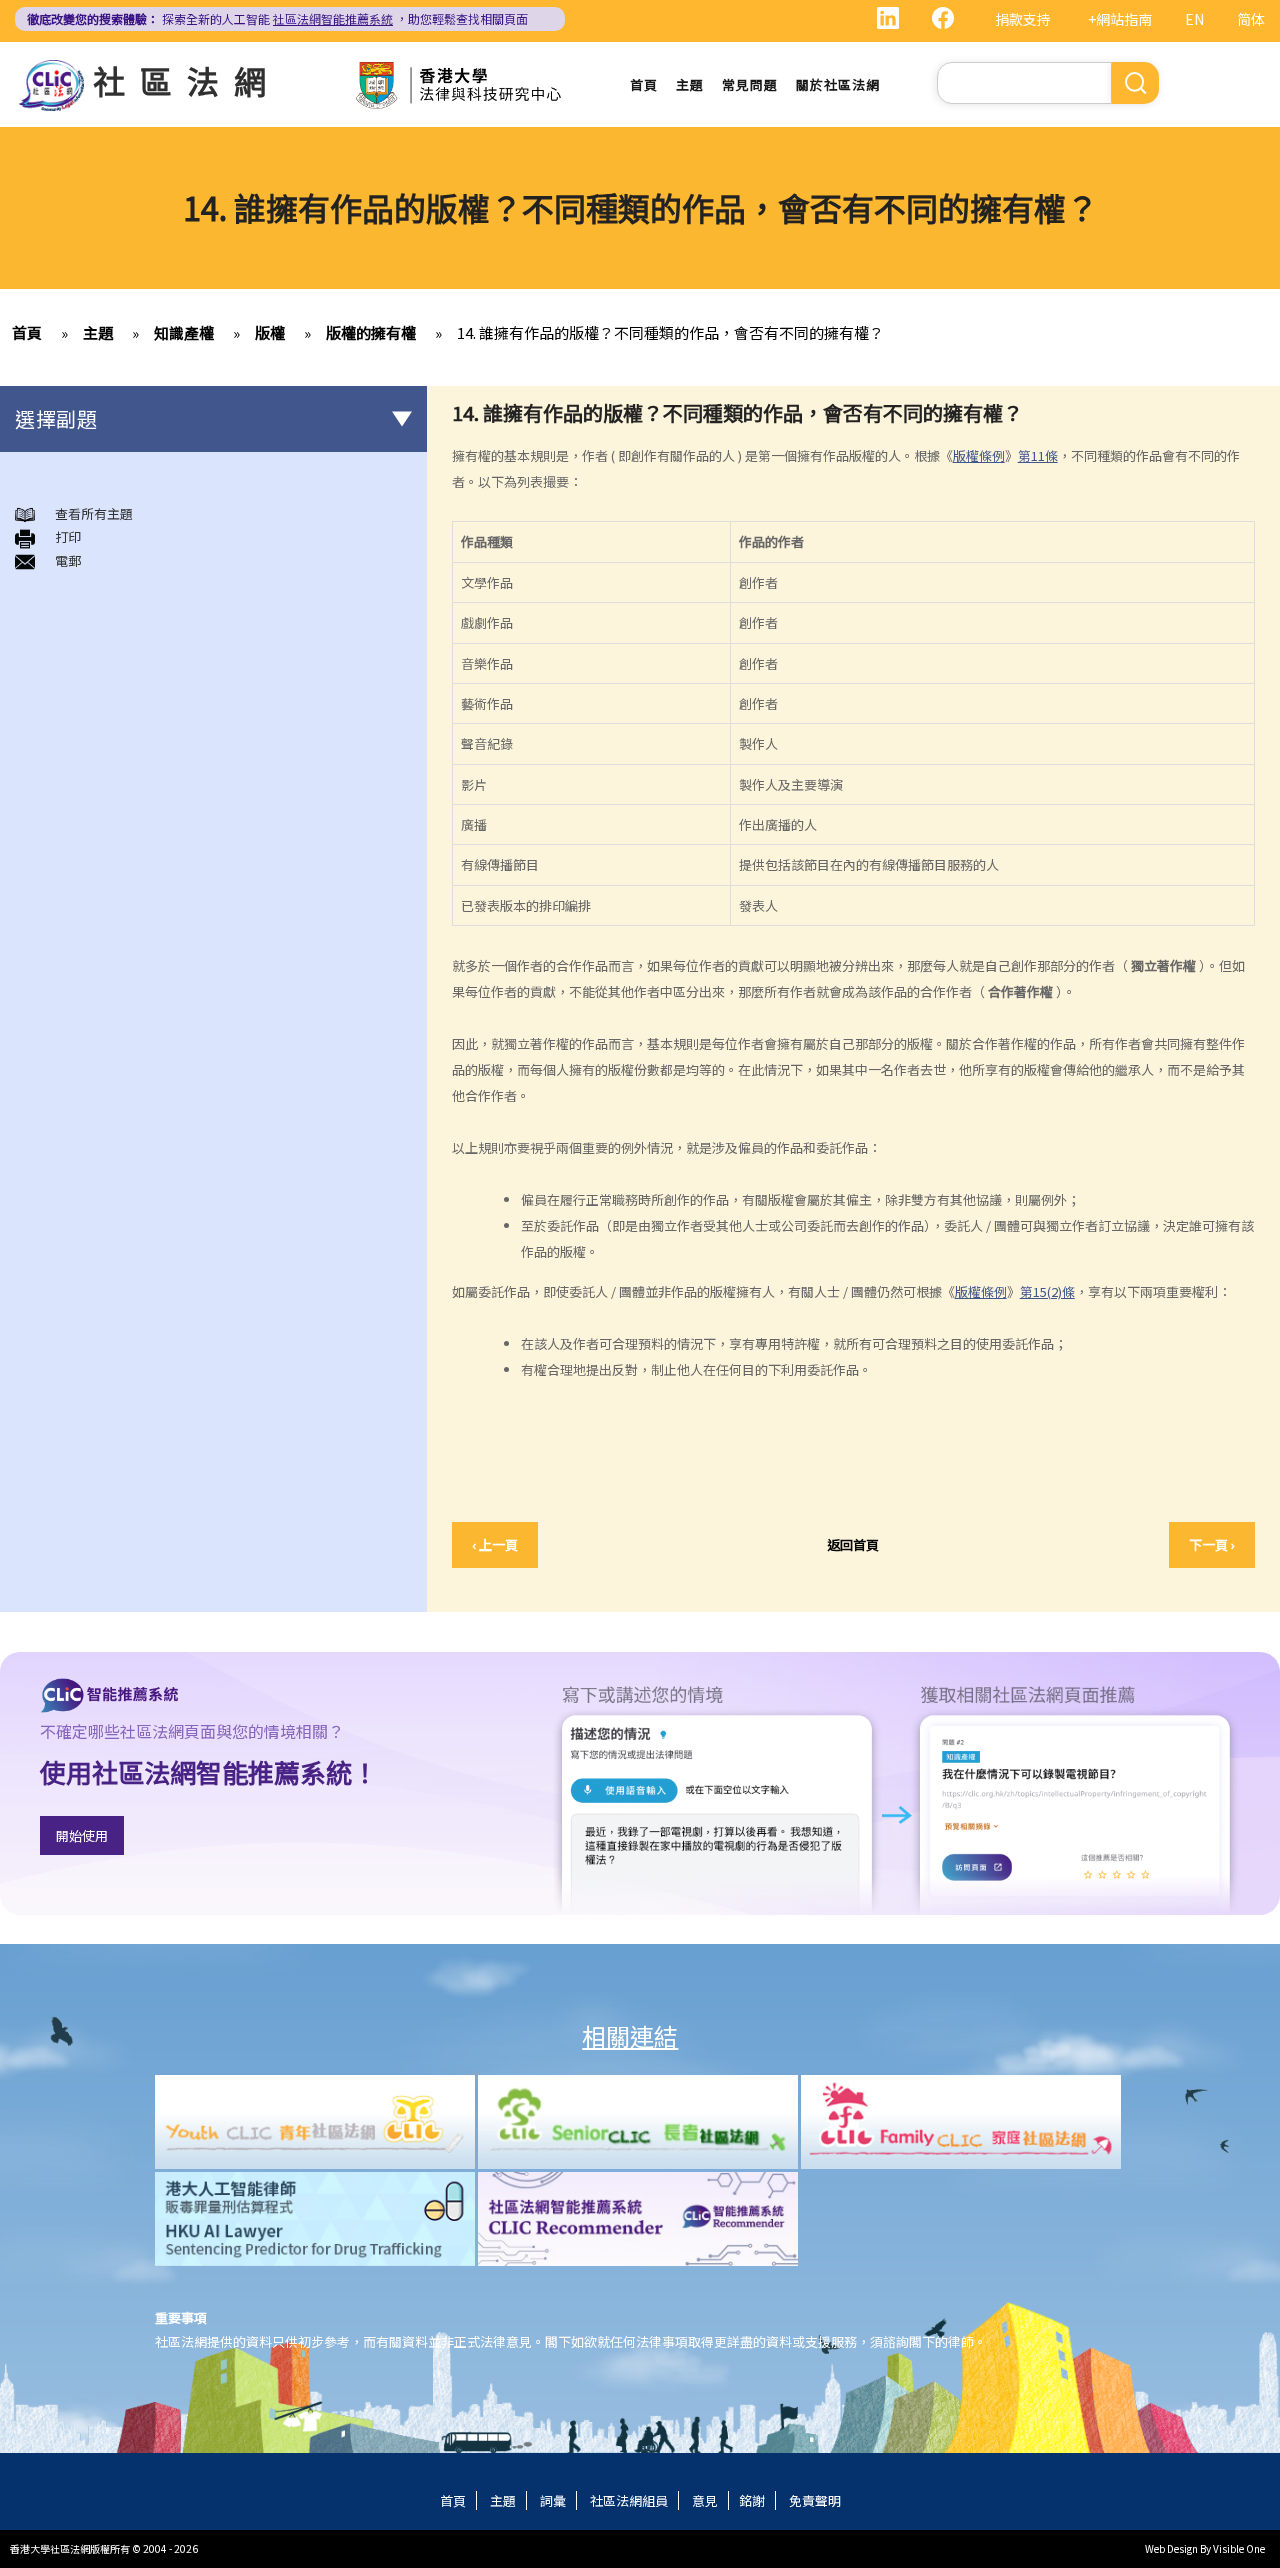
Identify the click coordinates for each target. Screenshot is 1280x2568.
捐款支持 (1023, 19)
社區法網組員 (629, 2500)
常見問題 (750, 84)
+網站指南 (1120, 19)
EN (1194, 19)
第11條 (1038, 455)
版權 (270, 332)
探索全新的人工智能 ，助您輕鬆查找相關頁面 (277, 18)
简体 (1251, 19)
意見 (705, 2500)
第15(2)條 (1047, 1291)
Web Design (1171, 2548)
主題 (690, 84)
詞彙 (553, 2500)
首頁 (644, 84)
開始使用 (82, 1835)
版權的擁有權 (371, 332)
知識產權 (184, 332)
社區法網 (187, 80)
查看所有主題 (94, 513)
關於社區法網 (838, 84)
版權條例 (979, 455)
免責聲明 (815, 2500)
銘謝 (752, 2500)
